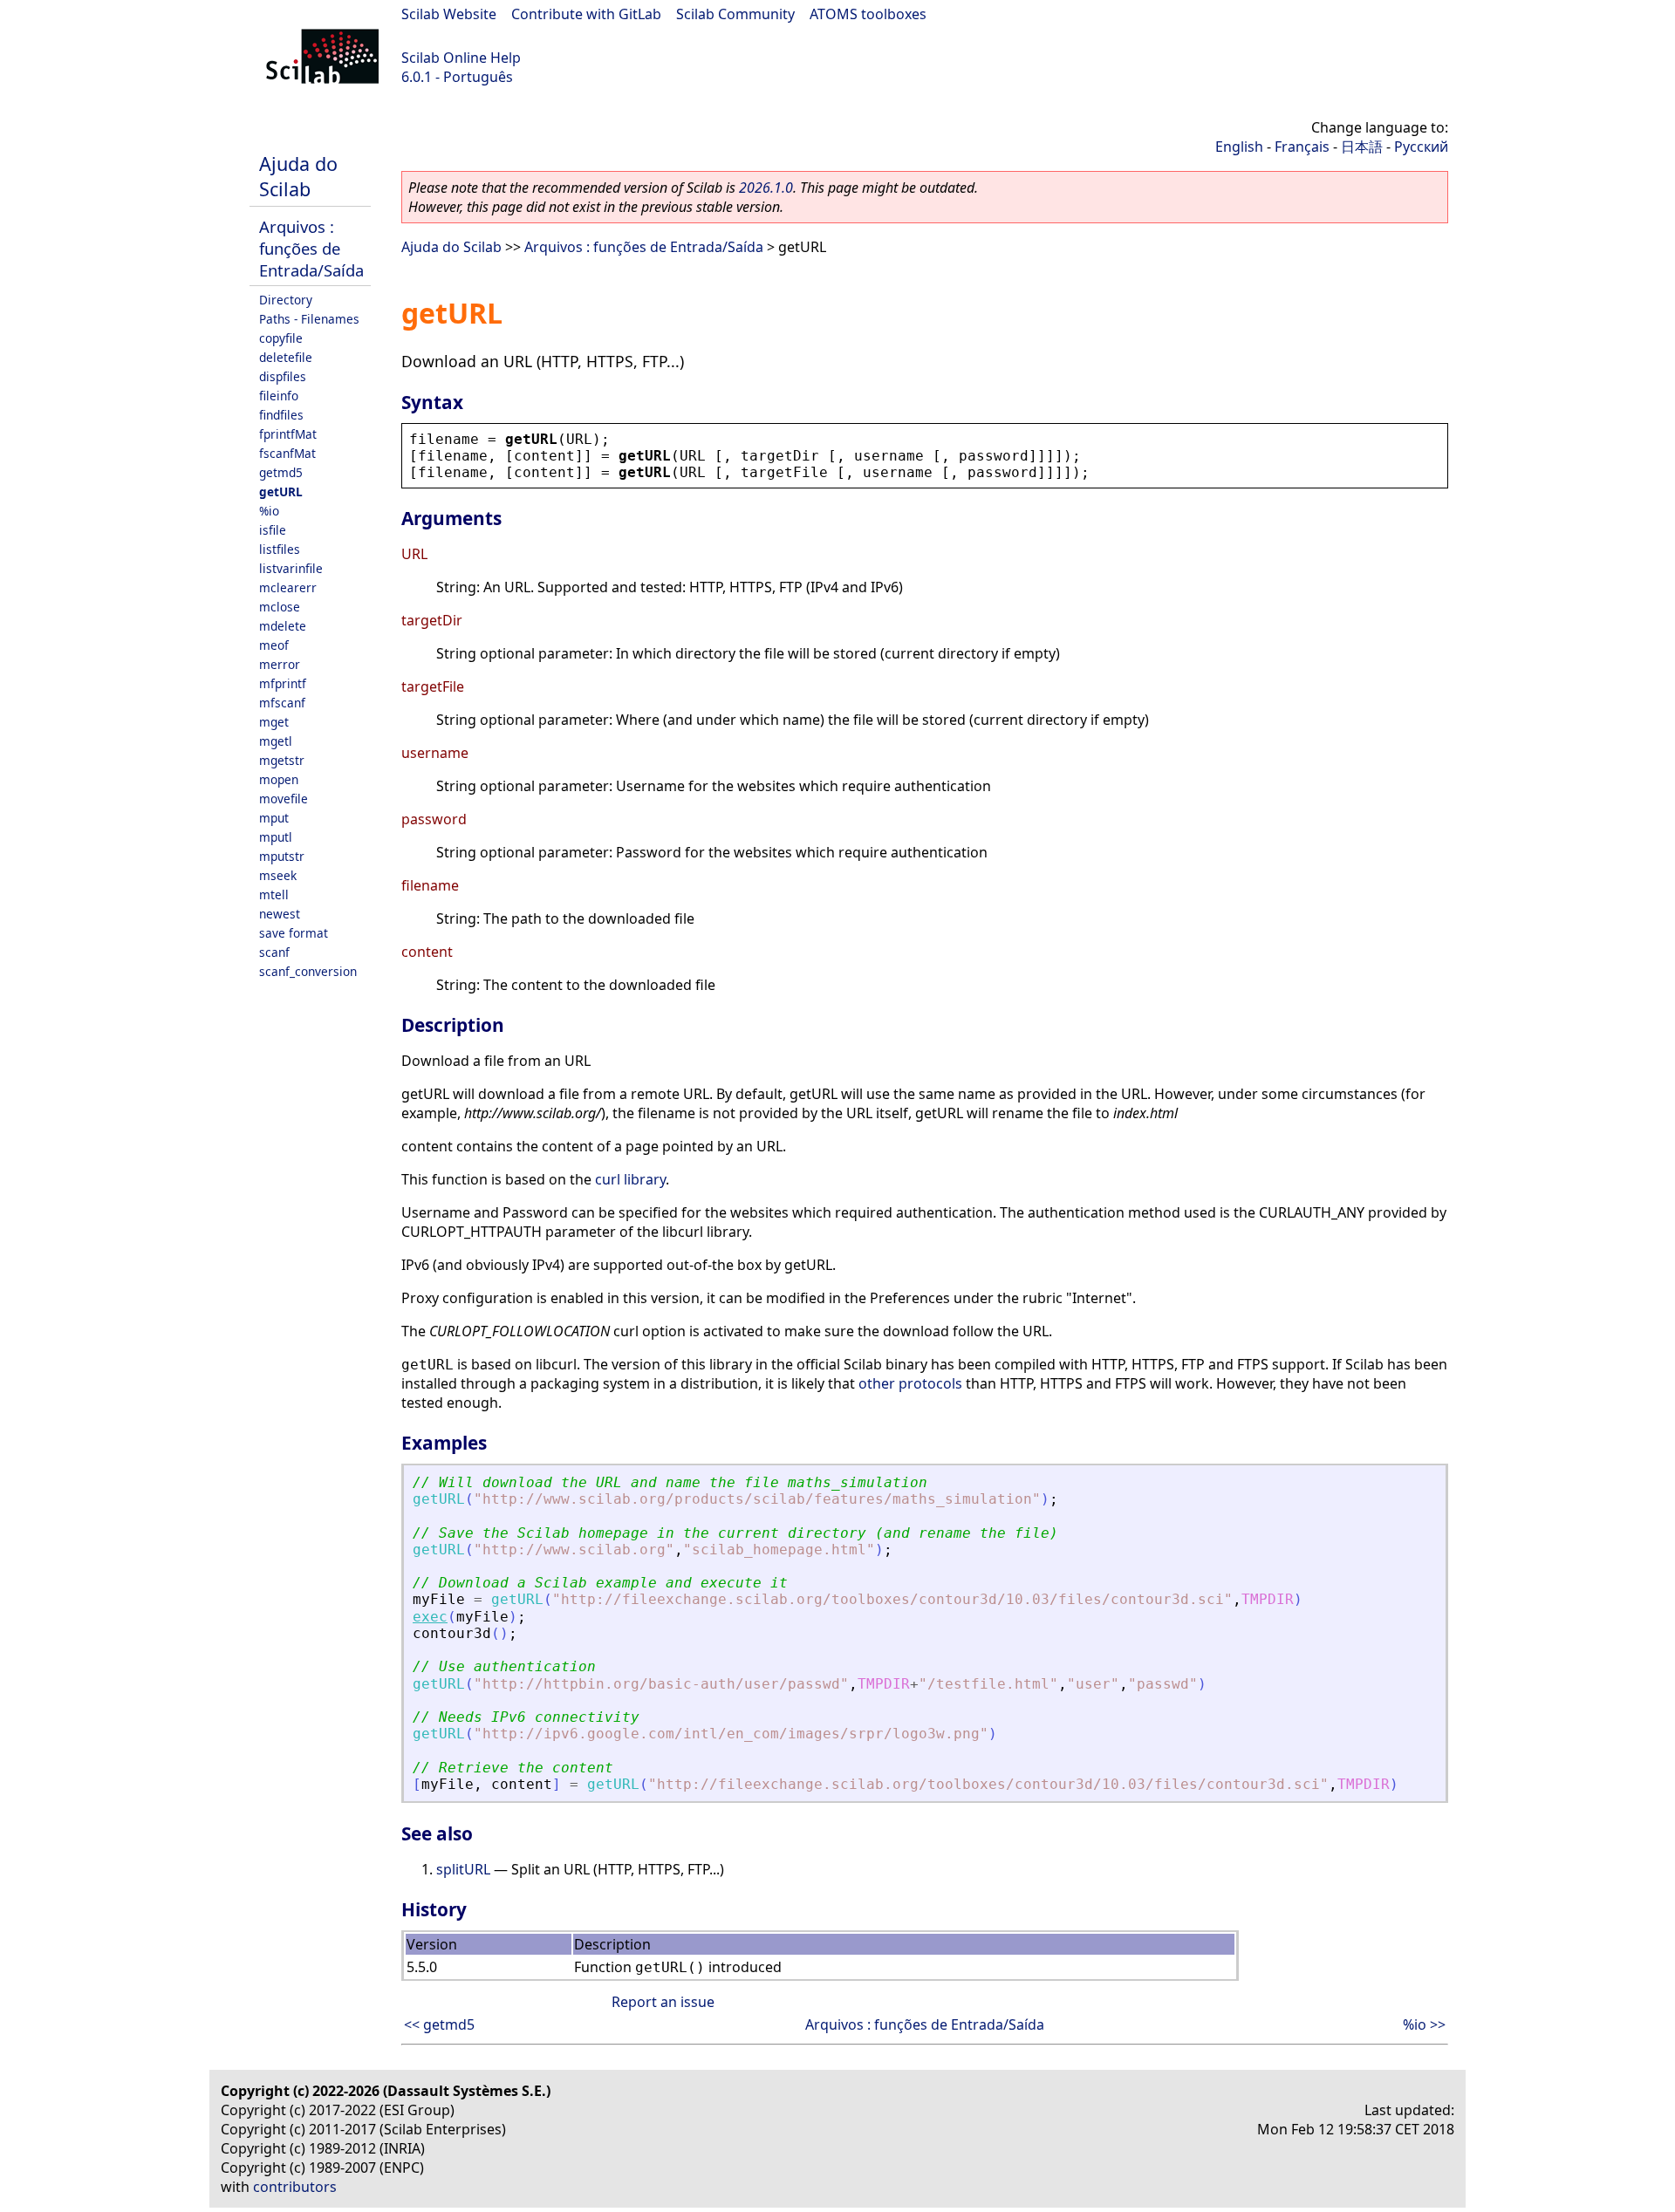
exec (430, 1617)
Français (1302, 147)
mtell (274, 894)
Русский (1421, 147)
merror (280, 664)
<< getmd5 (439, 2024)
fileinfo (279, 396)
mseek (278, 875)
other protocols (910, 1383)
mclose (280, 607)
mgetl (276, 741)
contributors (295, 2187)
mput (274, 818)
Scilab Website (449, 14)
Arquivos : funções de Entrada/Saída (311, 248)
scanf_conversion (308, 971)
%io (269, 511)
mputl (276, 837)
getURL (281, 492)
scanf (274, 952)
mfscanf (282, 703)
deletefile (286, 357)
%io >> (1424, 2024)
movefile (284, 799)
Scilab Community (735, 14)
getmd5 (281, 472)
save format (294, 933)
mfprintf (283, 683)
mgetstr (282, 760)
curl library (630, 1179)
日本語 (1362, 147)
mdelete (283, 626)
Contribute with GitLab (586, 14)
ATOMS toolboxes (868, 14)
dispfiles (283, 376)
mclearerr (288, 587)
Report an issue (663, 2002)
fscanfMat (287, 453)
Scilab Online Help (461, 58)
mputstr (282, 856)
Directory (286, 300)
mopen (279, 779)
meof (274, 645)
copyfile (281, 338)
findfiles (281, 415)
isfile (273, 530)
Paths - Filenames (309, 319)
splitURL (463, 1869)
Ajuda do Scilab (298, 176)
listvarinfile (291, 568)
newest (280, 914)
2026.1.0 (766, 188)
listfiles (280, 549)
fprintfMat (288, 434)
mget (274, 722)
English (1239, 147)
